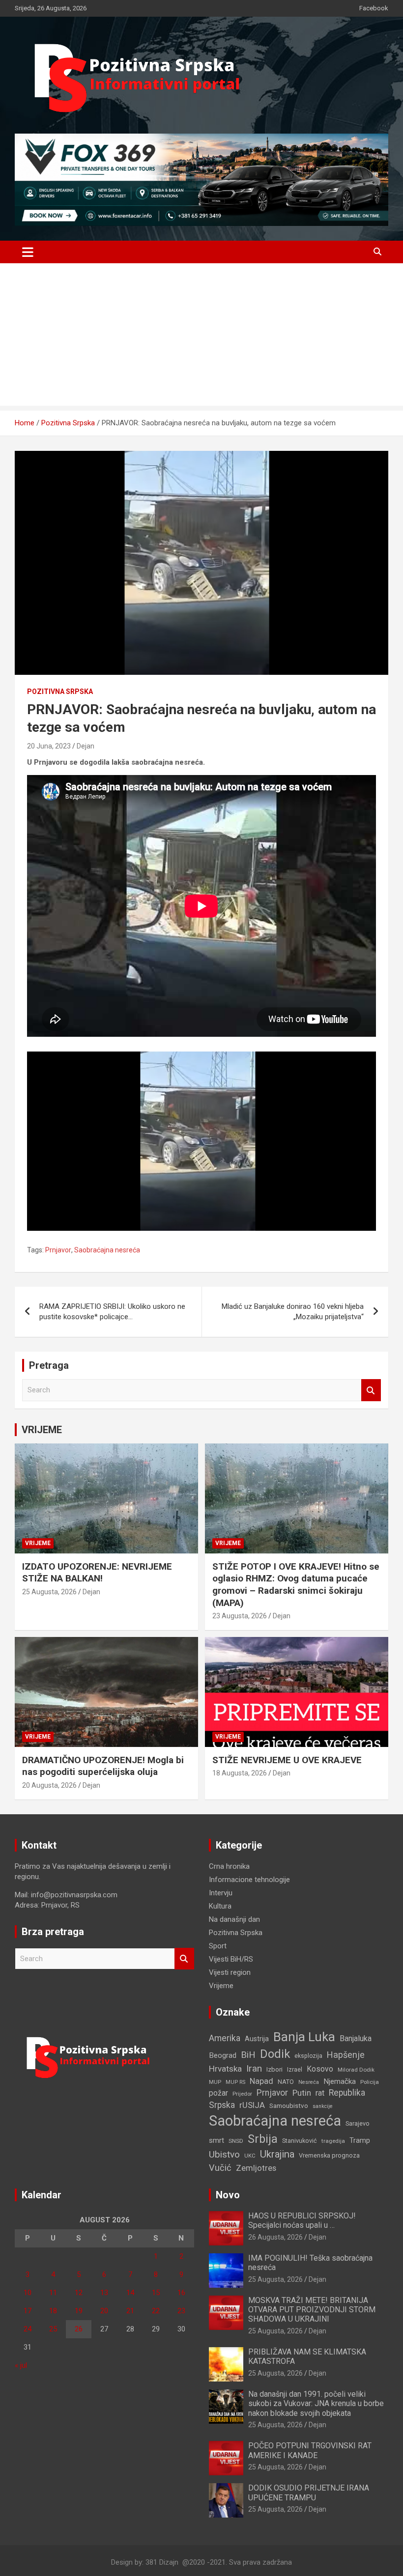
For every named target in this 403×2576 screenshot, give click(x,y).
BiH (248, 2055)
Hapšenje (346, 2055)
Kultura (220, 1906)
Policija (370, 2082)
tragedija (333, 2141)
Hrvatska (225, 2069)
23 (181, 2311)
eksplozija (308, 2056)
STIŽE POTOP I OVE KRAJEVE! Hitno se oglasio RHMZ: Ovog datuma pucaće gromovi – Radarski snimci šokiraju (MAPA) (296, 1585)
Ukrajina (277, 2154)
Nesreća (309, 2082)
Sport (218, 1946)
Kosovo (320, 2069)
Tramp (360, 2141)
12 (79, 2293)
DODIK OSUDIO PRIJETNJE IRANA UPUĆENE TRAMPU (309, 2493)
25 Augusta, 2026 (49, 1592)
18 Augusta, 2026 (240, 1773)
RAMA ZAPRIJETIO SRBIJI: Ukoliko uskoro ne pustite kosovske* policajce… (112, 1312)
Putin (302, 2093)
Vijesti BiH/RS (231, 1959)
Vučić (220, 2168)
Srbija (263, 2139)
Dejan (86, 746)
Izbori (274, 2069)
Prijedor (242, 2094)
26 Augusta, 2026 (275, 2237)
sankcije (323, 2106)
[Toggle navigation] (28, 252)
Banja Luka (304, 2037)
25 (53, 2329)
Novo (228, 2195)
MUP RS (235, 2082)
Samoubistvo (289, 2106)
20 (104, 2311)
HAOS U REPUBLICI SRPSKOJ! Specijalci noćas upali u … (302, 2220)
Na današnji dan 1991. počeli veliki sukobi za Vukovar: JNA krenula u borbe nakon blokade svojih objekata (316, 2403)
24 (28, 2329)
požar (218, 2093)
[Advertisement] (201, 337)
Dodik (275, 2054)
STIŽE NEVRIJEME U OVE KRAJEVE (287, 1760)
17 (28, 2311)
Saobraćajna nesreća (107, 1250)
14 (130, 2293)
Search (371, 1390)
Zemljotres (256, 2168)
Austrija (257, 2039)
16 (181, 2293)
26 (79, 2329)
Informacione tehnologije (249, 1880)
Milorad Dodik (356, 2070)
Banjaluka (356, 2038)
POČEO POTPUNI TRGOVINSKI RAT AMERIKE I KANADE (310, 2450)
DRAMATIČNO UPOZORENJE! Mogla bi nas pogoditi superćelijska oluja (103, 1766)
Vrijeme (38, 1543)
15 (156, 2293)
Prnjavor (58, 1250)
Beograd (223, 2055)
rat (320, 2093)
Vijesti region (230, 1972)
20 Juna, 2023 (49, 746)
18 (53, 2311)
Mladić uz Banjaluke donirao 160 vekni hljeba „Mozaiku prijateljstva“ (293, 1312)
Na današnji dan (234, 1919)
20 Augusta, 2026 (49, 1785)
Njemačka (340, 2081)
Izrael (295, 2069)
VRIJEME (42, 1430)
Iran (254, 2068)
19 (79, 2311)
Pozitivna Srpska (60, 692)
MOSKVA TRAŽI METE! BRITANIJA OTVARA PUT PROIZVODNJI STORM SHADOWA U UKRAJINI (312, 2310)
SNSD (236, 2141)
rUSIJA (252, 2105)
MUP (215, 2082)
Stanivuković (300, 2141)
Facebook (374, 8)
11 (53, 2293)
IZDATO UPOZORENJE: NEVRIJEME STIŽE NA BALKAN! (97, 1573)
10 (28, 2293)
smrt (216, 2140)
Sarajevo (358, 2123)
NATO (286, 2082)
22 (156, 2311)
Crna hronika (229, 1866)
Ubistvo (224, 2154)
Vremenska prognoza (329, 2155)
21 (130, 2311)
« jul (21, 2365)
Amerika (225, 2038)
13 (104, 2293)
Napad (261, 2081)
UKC (250, 2156)
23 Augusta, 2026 (240, 1616)
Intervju (221, 1893)
